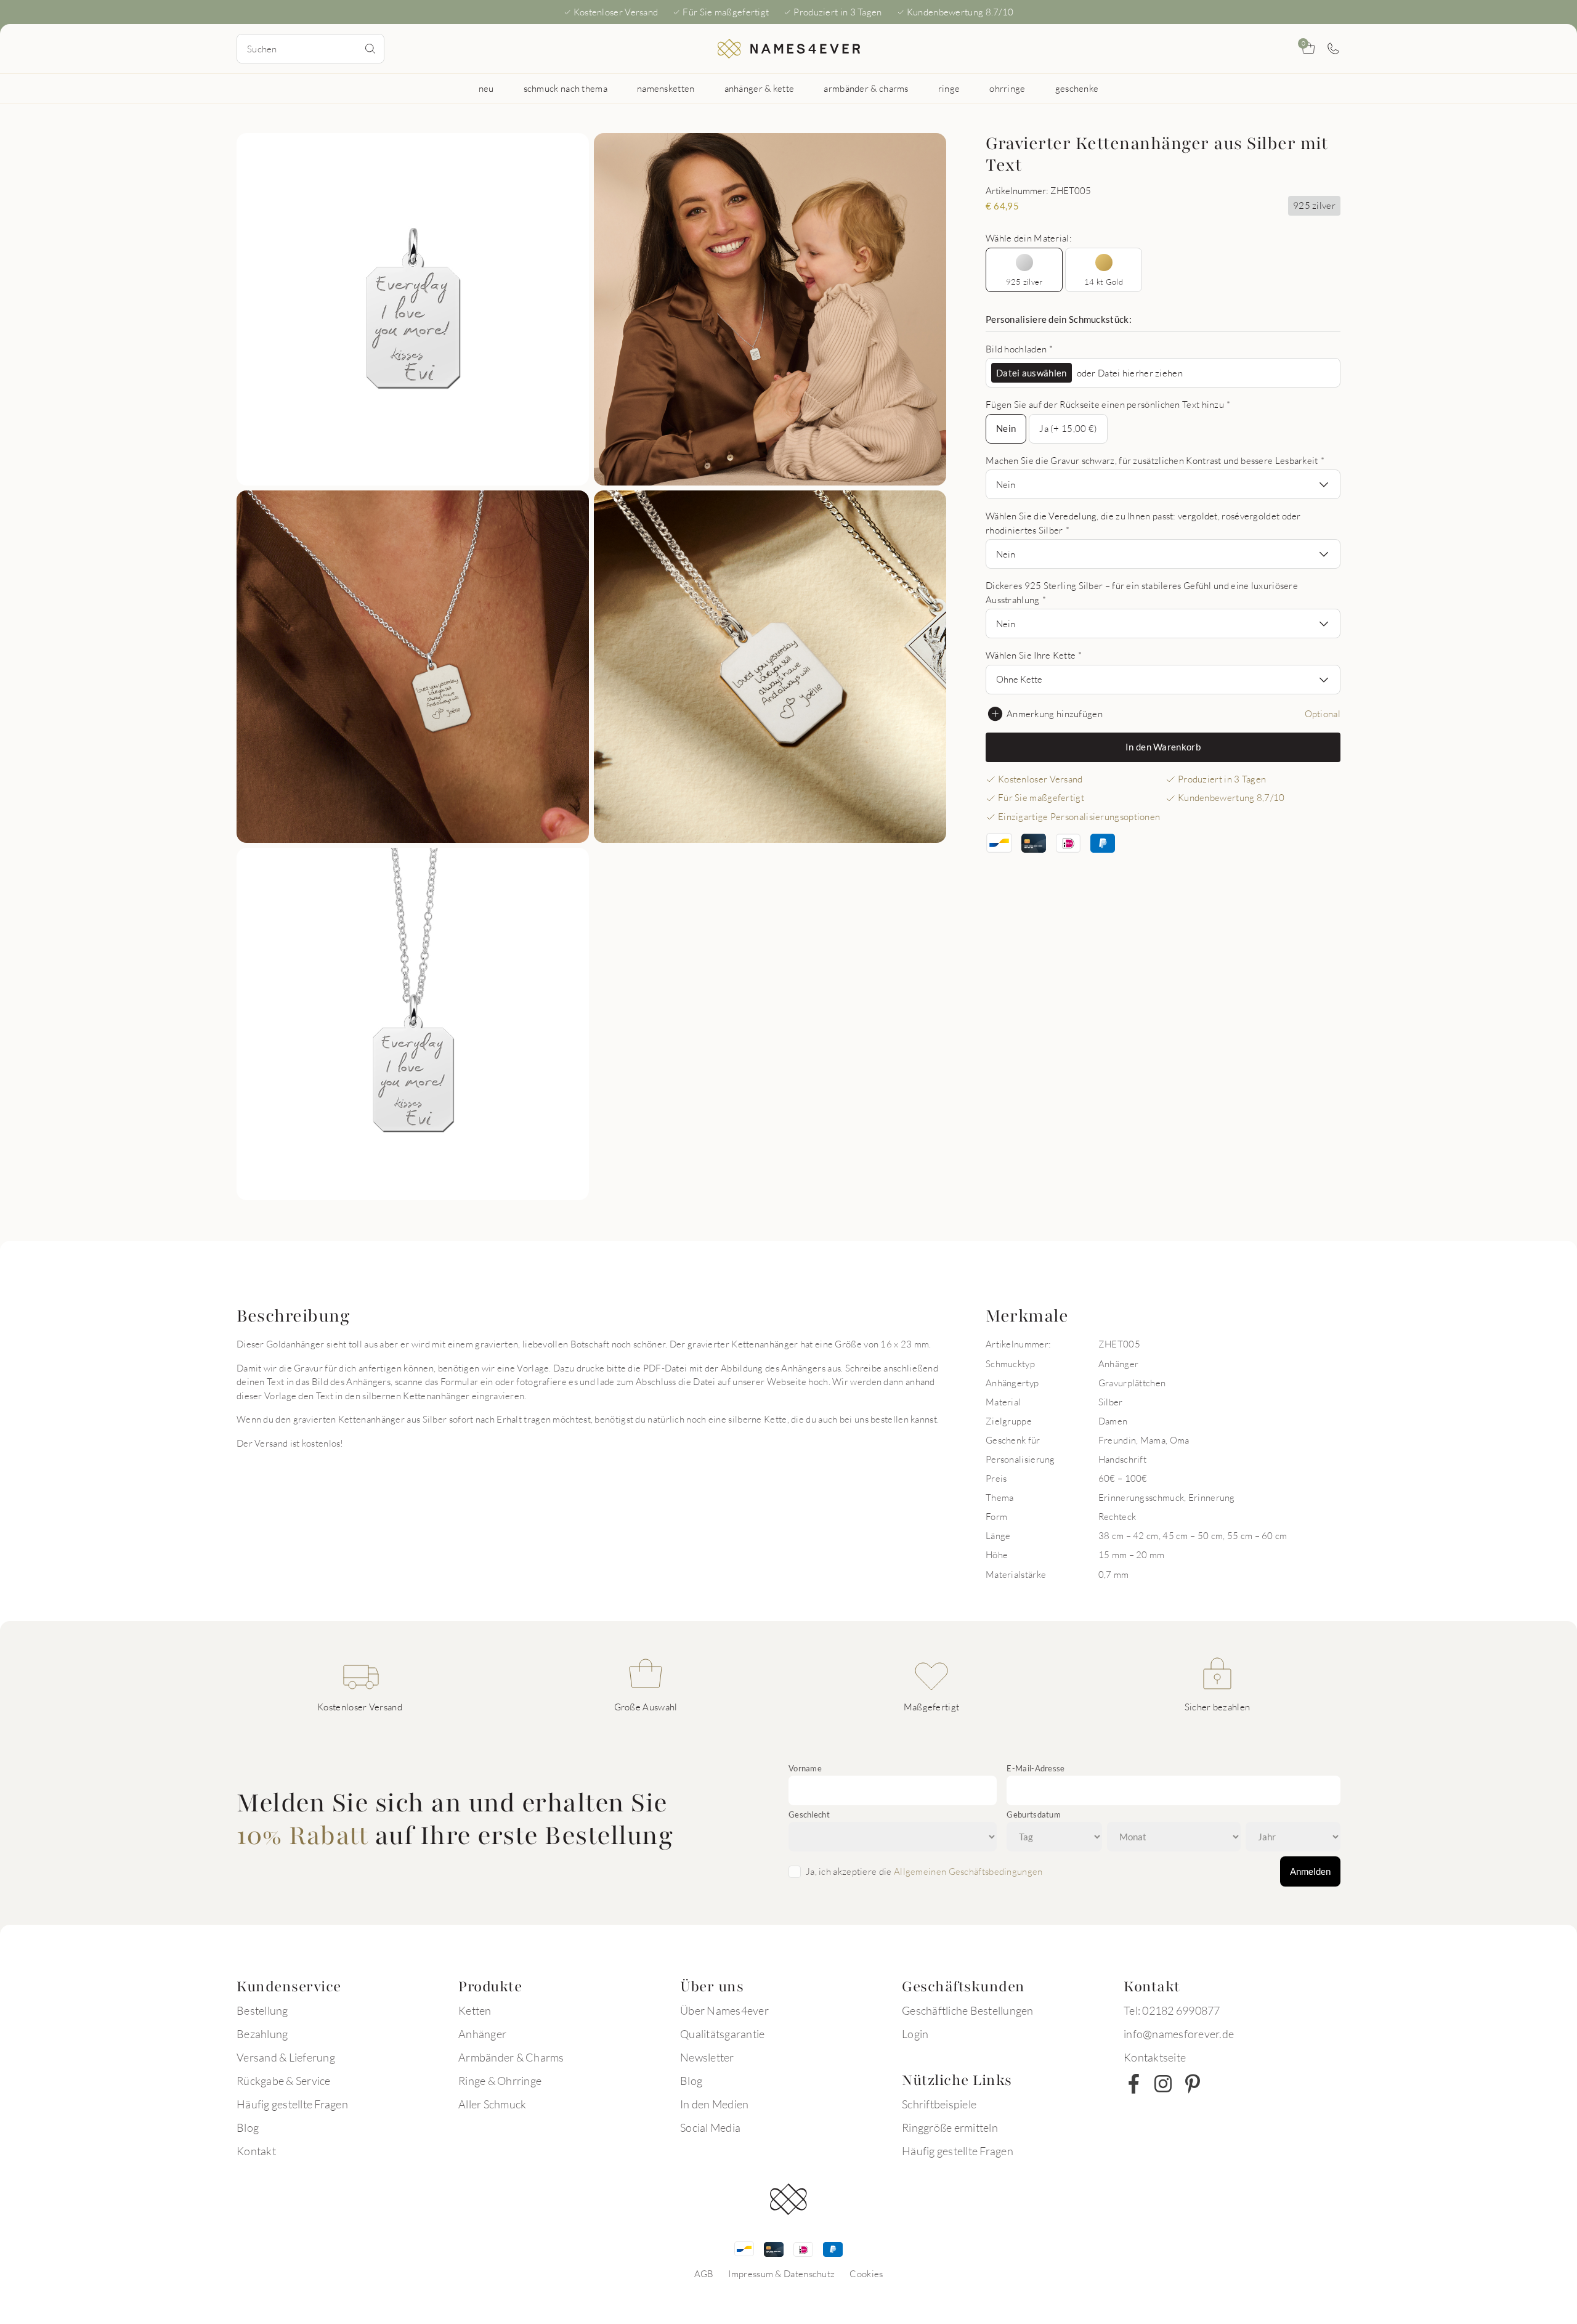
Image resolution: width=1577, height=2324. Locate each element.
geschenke (1077, 88)
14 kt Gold (1104, 282)
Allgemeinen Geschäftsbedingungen (968, 1871)
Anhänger (482, 2034)
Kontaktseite (1155, 2057)
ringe (949, 88)
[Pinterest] (1193, 2084)
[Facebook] (1133, 2084)
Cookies (866, 2273)
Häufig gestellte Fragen (292, 2104)
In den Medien (714, 2104)
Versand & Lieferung (286, 2057)
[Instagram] (1163, 2084)
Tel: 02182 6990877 (1172, 2010)
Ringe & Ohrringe (500, 2081)
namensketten (666, 88)
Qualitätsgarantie (722, 2034)
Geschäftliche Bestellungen (968, 2010)
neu (486, 88)
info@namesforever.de (1179, 2034)
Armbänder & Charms (511, 2057)
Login (915, 2034)
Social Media (710, 2127)
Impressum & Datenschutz (781, 2273)
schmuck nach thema (566, 88)
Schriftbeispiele (939, 2104)
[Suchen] (370, 49)
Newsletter (707, 2057)
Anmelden (1310, 1871)
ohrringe (1007, 88)
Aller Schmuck (492, 2104)
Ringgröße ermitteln (950, 2127)
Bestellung (262, 2010)
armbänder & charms (866, 88)
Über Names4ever (724, 2010)
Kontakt (256, 2151)
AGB (704, 2273)
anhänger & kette (760, 88)
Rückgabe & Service (284, 2081)
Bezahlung (262, 2034)
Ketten (475, 2010)
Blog (248, 2127)
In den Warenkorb (1163, 747)
